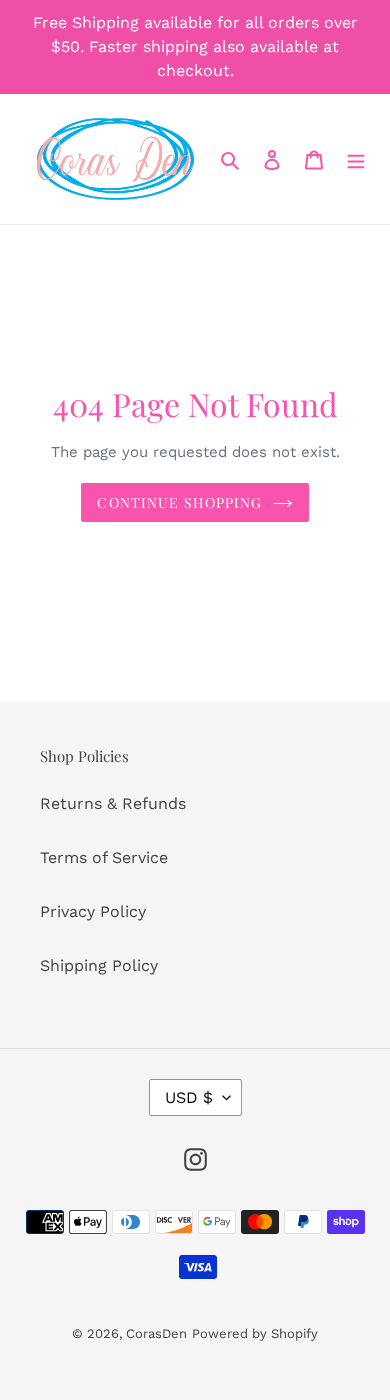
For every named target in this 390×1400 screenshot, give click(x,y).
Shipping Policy (99, 965)
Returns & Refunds (113, 803)
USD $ (189, 1097)
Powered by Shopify (255, 1333)
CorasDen (156, 1333)
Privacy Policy (93, 911)
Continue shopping (179, 502)
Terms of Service (104, 857)
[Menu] (356, 159)
